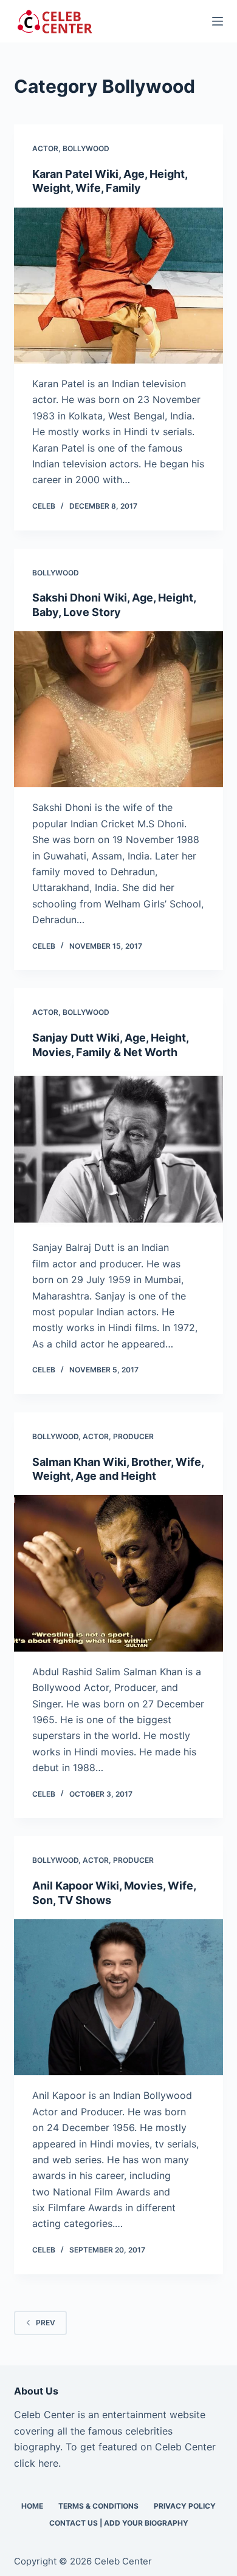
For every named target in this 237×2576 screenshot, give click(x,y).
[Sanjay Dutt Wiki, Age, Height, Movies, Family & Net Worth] (118, 1149)
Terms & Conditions (98, 2506)
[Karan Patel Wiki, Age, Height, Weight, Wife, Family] (118, 286)
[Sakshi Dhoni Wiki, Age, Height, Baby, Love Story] (118, 709)
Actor (45, 148)
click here (36, 2463)
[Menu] (218, 21)
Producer (133, 1436)
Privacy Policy (185, 2506)
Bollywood (86, 148)
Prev (46, 2323)
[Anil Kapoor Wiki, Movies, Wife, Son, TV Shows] (118, 1997)
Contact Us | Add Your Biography (119, 2523)
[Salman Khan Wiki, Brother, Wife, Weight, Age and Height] (118, 1573)
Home (32, 2506)
